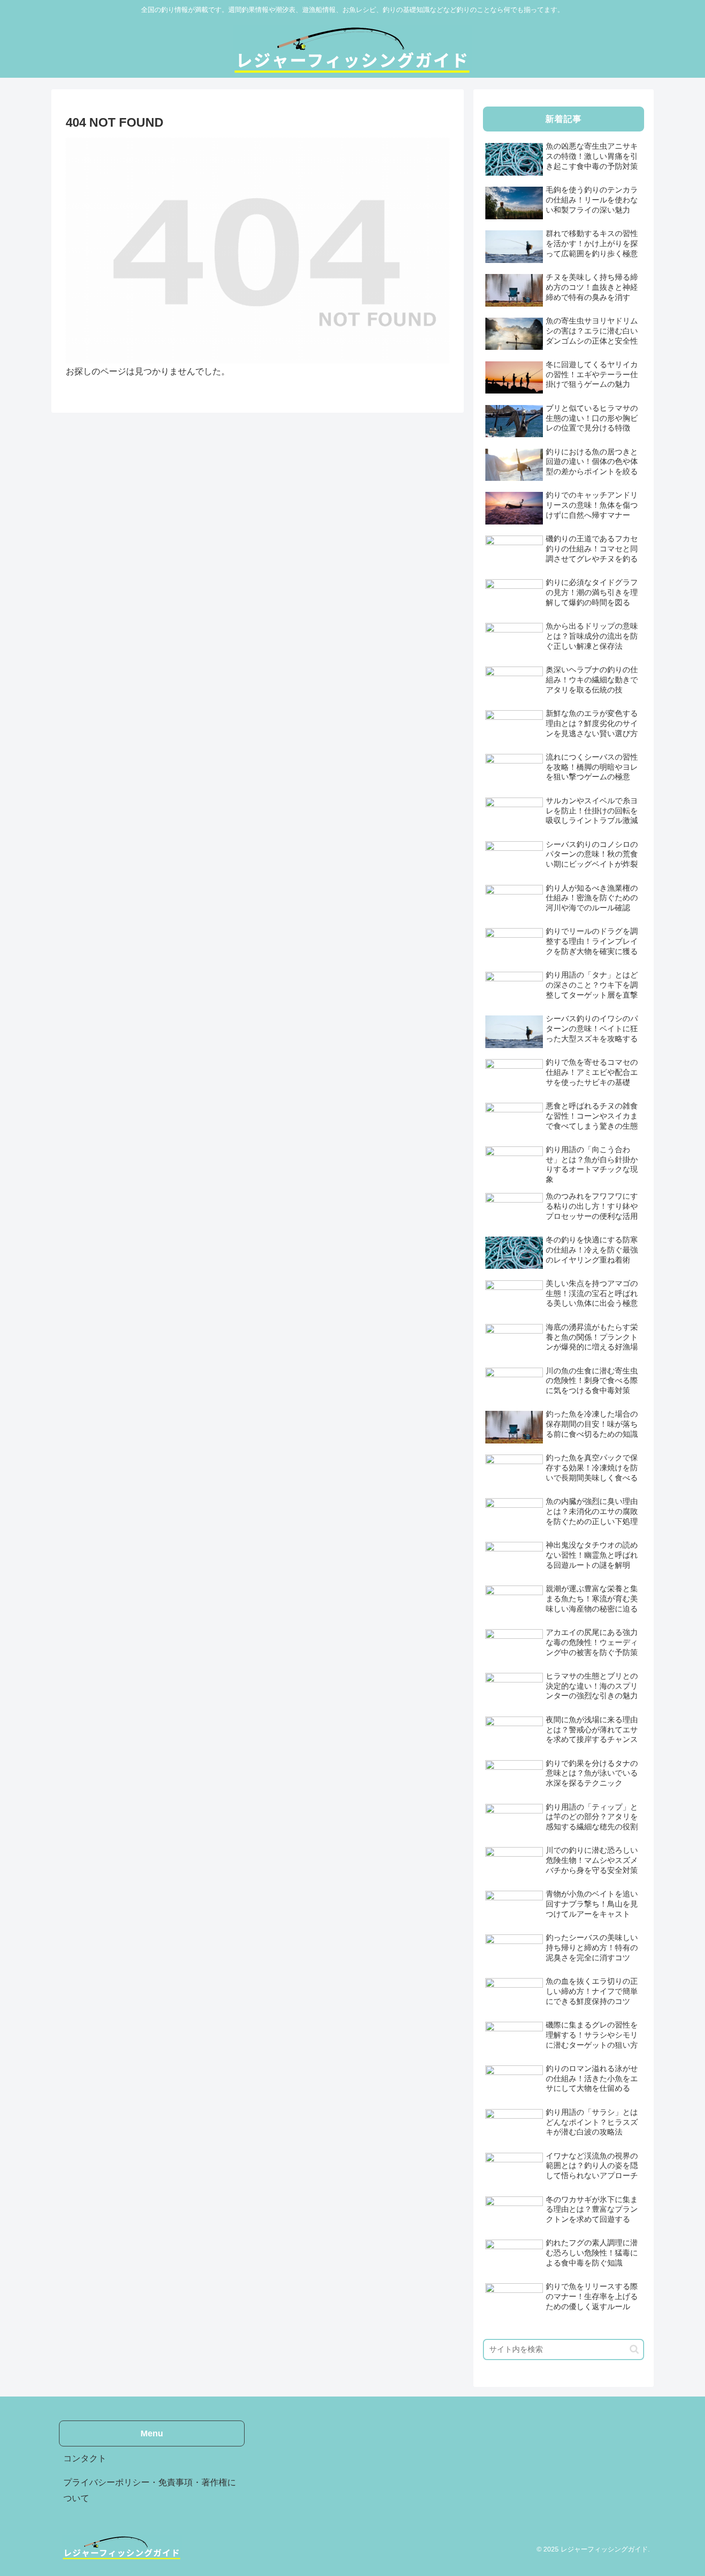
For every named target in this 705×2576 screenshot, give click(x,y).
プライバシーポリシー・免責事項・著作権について (150, 2490)
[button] (634, 2349)
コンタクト (85, 2458)
